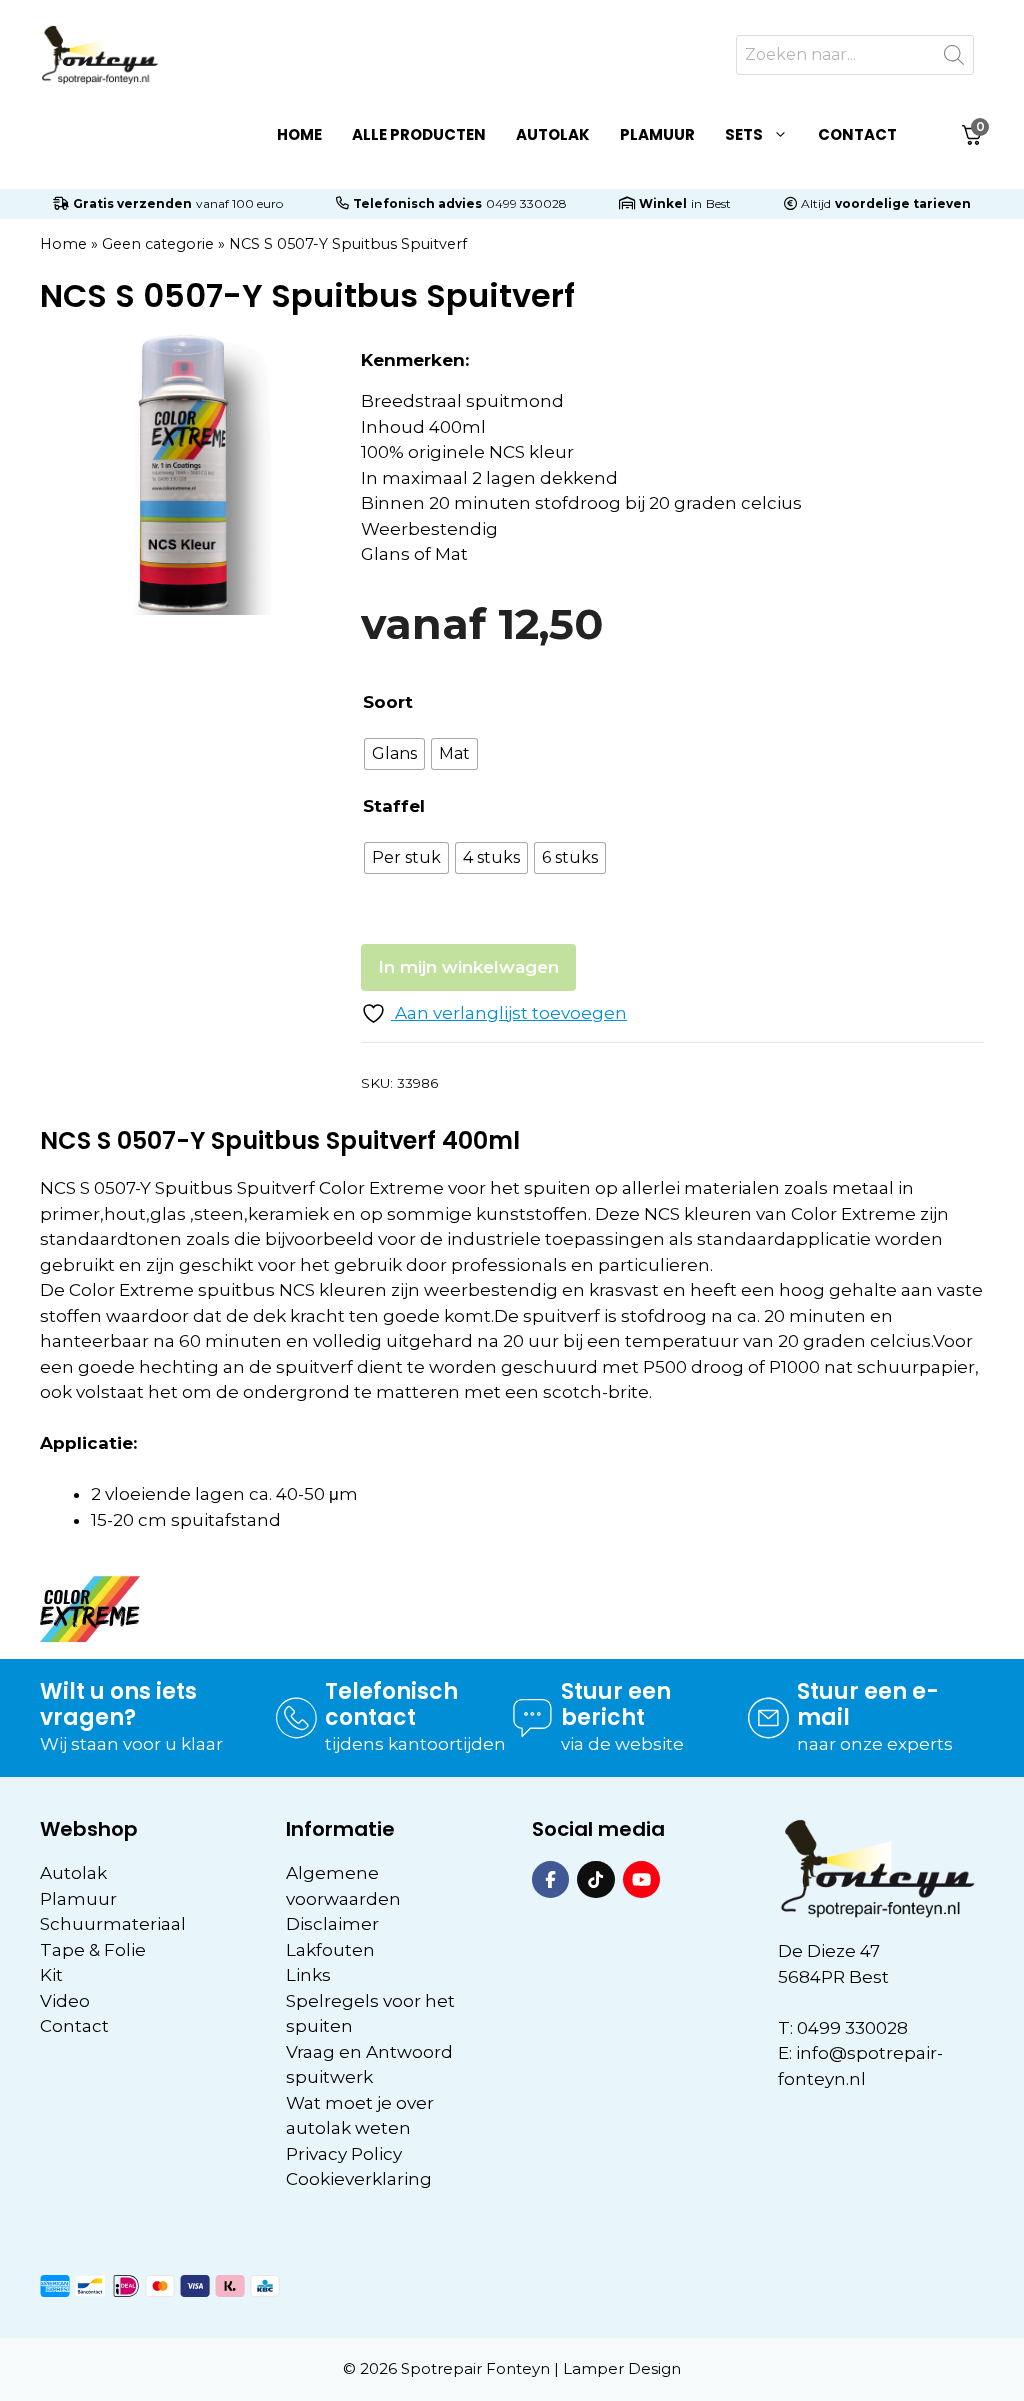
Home (299, 134)
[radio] (394, 754)
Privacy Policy (344, 2154)
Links (308, 1975)
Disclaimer (332, 1924)
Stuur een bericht (616, 1704)
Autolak (553, 134)
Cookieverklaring (359, 2179)
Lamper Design (622, 2368)
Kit (51, 1975)
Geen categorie (158, 244)
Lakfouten (330, 1950)
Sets (744, 134)
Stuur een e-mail (868, 1704)
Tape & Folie (93, 1950)
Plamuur (657, 134)
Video (65, 2001)
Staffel (394, 806)
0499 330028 (526, 203)
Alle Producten (419, 134)
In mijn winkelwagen (468, 967)
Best (718, 203)
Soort (388, 702)
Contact (857, 134)
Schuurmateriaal (113, 1924)
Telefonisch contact (391, 1704)
